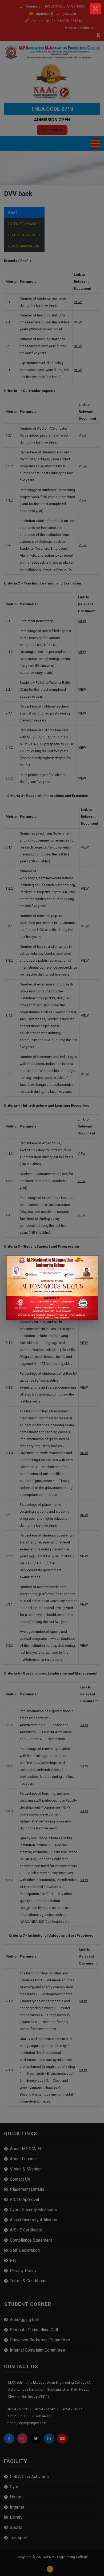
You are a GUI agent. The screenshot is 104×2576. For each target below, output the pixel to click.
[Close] (95, 9)
